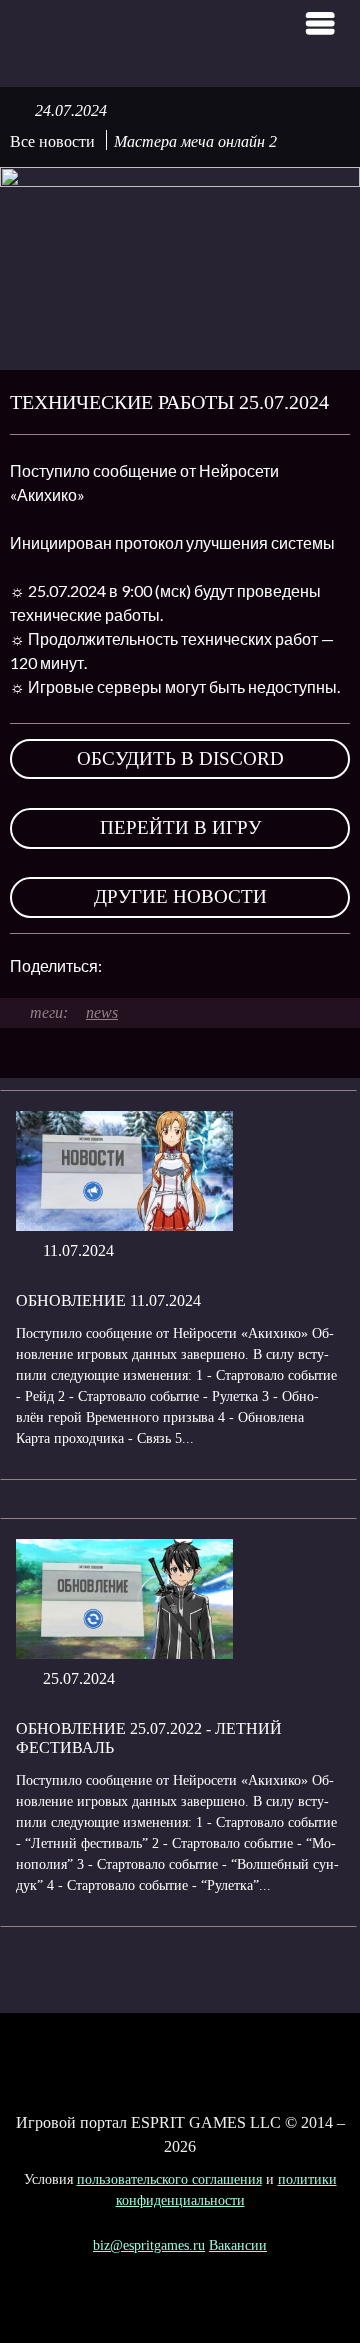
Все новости (52, 141)
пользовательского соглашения (169, 2179)
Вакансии (238, 2245)
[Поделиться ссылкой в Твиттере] (254, 966)
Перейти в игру (180, 827)
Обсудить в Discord (180, 758)
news (102, 1012)
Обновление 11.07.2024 (108, 1300)
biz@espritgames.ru (149, 2245)
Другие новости (180, 896)
